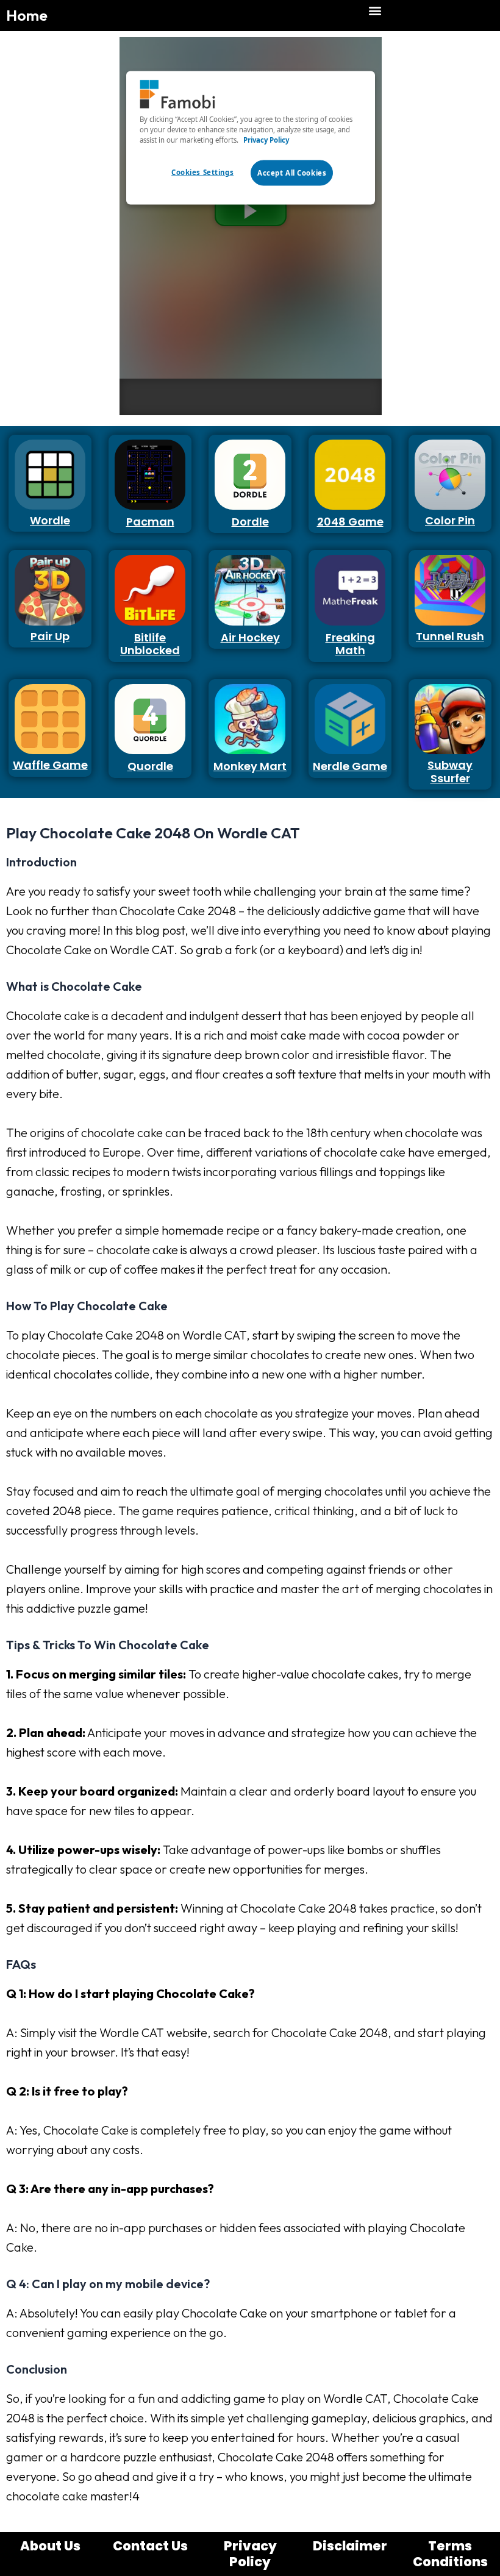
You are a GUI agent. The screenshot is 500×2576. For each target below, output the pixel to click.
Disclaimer (350, 2546)
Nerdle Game (350, 766)
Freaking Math (350, 644)
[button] (375, 10)
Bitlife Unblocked (150, 644)
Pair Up (50, 636)
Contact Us (150, 2546)
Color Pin (450, 520)
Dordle (250, 522)
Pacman (150, 522)
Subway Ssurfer (450, 772)
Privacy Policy (250, 2554)
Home (27, 15)
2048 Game (350, 522)
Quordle (150, 766)
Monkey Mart (250, 766)
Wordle (50, 520)
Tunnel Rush (450, 636)
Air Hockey (250, 637)
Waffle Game (50, 765)
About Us (50, 2546)
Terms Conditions (450, 2554)
